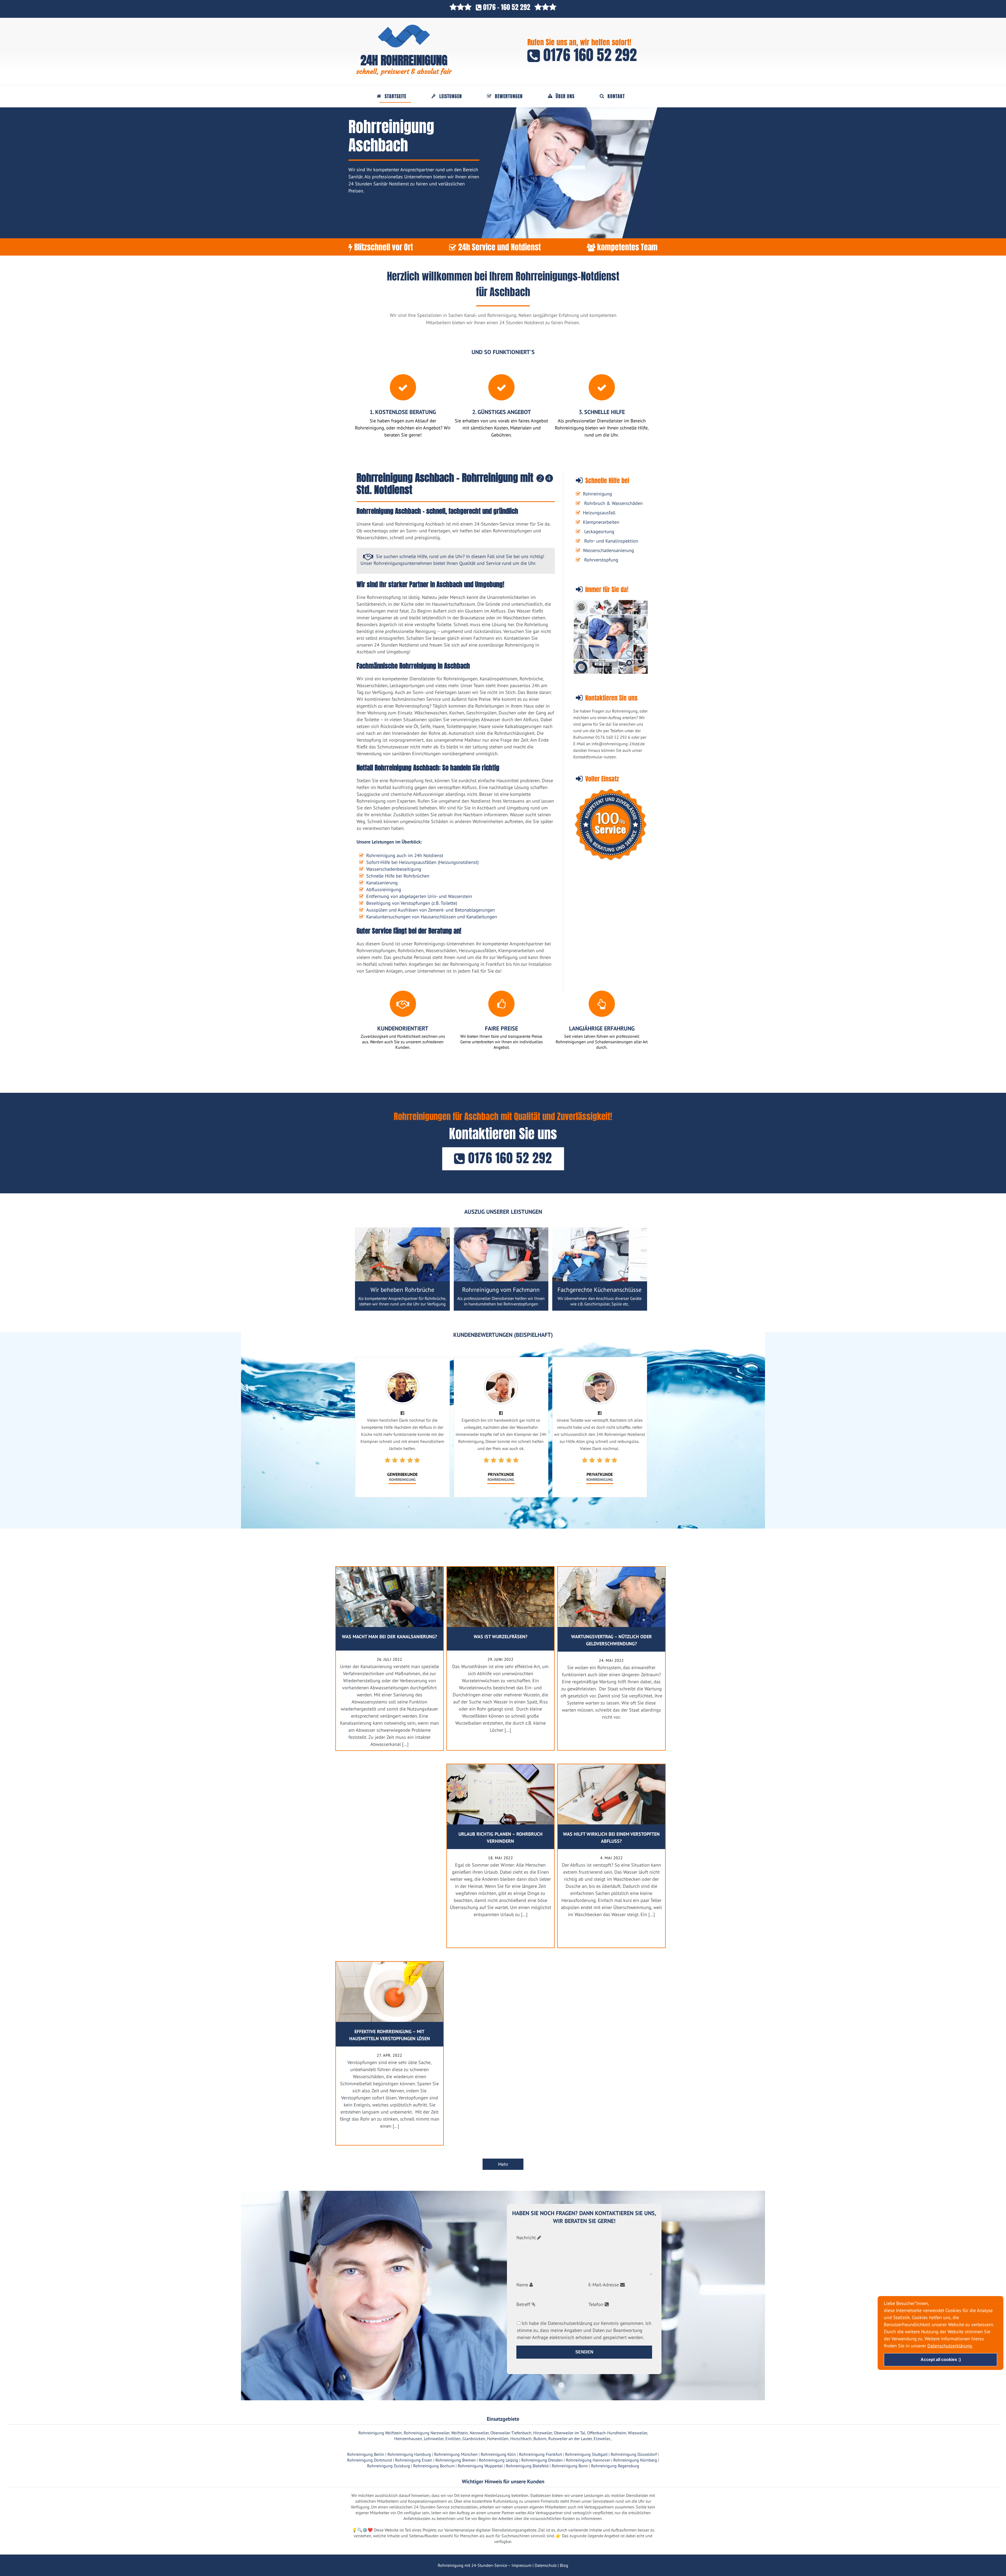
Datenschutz (546, 2565)
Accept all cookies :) (941, 2360)
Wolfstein (460, 2433)
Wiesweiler (638, 2433)
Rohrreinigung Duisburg (389, 2466)
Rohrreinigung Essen (414, 2460)
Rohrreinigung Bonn (570, 2466)
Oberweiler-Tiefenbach (511, 2433)
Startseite (395, 96)
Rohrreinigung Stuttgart (586, 2454)
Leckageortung (599, 531)
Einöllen (453, 2439)
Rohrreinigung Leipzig (499, 2460)
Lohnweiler (434, 2439)
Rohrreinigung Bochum (434, 2466)
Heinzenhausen (408, 2439)
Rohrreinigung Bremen (456, 2460)
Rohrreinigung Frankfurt (540, 2454)
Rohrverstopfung (601, 560)
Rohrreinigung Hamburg (409, 2454)
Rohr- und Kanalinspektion (611, 541)
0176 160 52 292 (588, 55)
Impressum (522, 2565)
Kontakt (616, 96)
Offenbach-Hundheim (607, 2433)
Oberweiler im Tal (570, 2433)
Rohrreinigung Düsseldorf (634, 2454)
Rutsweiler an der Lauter (570, 2439)
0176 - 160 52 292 (507, 7)
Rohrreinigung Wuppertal (480, 2466)
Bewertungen (509, 96)
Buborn (540, 2439)
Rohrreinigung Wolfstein (380, 2433)
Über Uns (565, 96)
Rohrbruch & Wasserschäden (613, 503)
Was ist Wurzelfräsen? (501, 1637)
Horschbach (521, 2439)
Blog (564, 2565)
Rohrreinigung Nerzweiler (427, 2433)
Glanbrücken (474, 2439)
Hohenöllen (498, 2439)
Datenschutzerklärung (950, 2346)
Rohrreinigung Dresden (542, 2460)
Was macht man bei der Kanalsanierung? (389, 1637)
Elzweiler (602, 2439)
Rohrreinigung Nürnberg (635, 2460)
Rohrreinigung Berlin (366, 2454)
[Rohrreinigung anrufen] (503, 2572)
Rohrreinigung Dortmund (370, 2460)
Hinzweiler (543, 2433)
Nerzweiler (479, 2433)
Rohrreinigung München (456, 2454)
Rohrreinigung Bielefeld (527, 2466)
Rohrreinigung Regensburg (615, 2466)
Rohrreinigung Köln (498, 2454)
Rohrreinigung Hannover (588, 2460)
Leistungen (451, 96)
